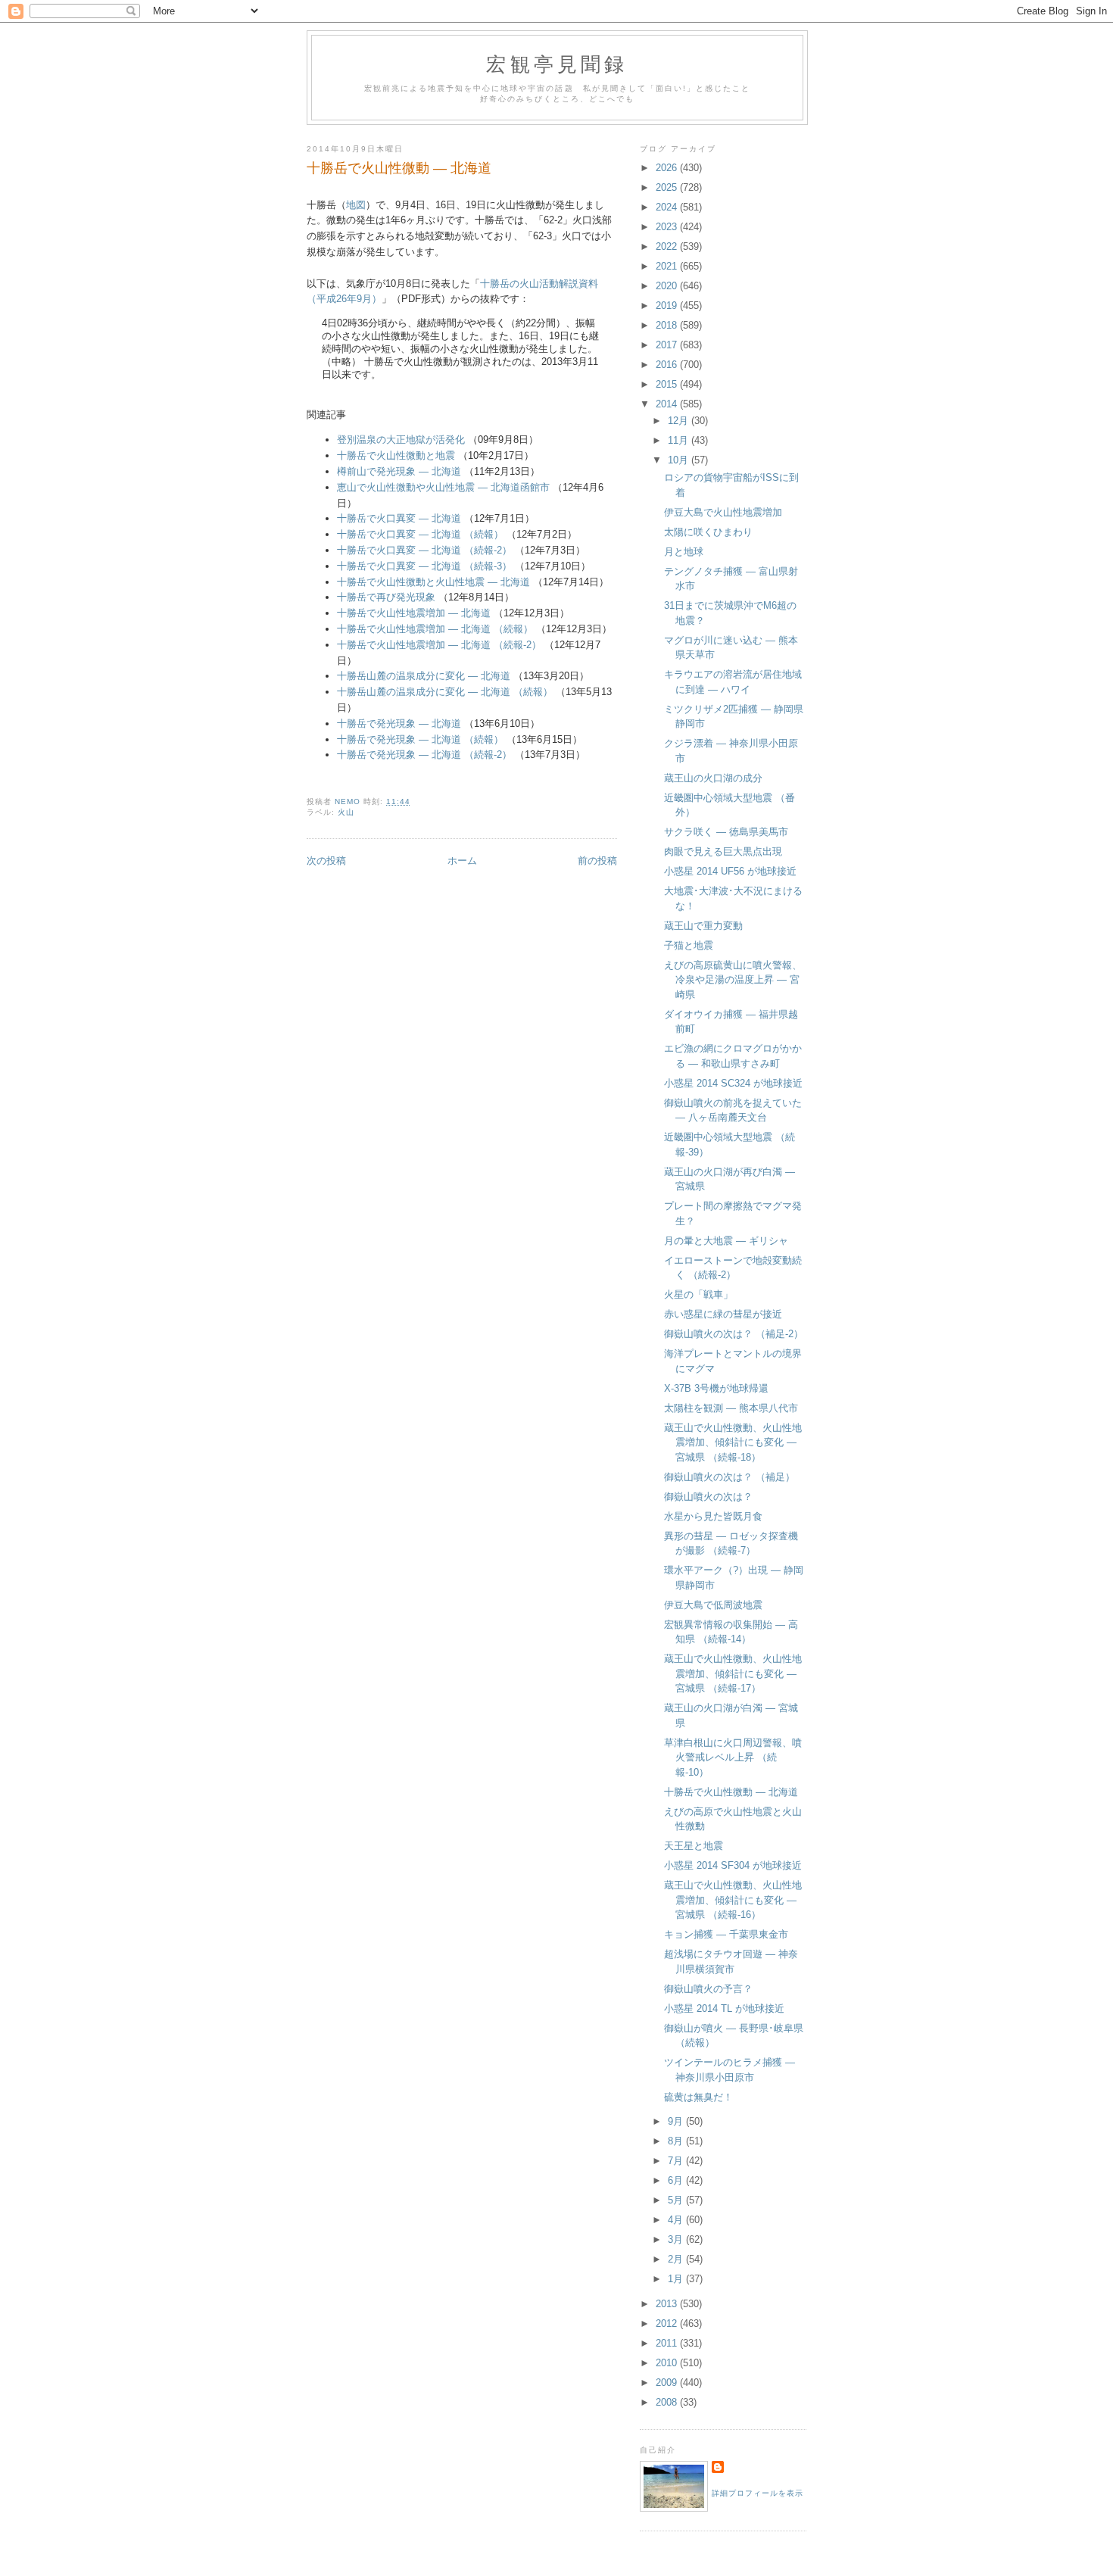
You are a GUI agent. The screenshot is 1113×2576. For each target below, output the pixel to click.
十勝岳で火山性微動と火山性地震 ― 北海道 (433, 582)
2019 (668, 306)
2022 (668, 246)
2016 (668, 365)
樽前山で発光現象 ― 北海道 (399, 471)
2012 (668, 2323)
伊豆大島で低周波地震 (713, 1605)
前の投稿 (597, 861)
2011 (668, 2343)
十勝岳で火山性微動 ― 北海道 (731, 1792)
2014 (668, 404)
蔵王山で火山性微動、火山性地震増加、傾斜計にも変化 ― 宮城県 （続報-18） (733, 1442)
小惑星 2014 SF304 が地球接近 (733, 1865)
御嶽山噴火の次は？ (708, 1497)
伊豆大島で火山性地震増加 (723, 512)
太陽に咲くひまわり (708, 532)
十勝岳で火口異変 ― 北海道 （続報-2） (424, 550)
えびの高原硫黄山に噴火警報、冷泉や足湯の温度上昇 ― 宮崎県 (733, 980)
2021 (668, 266)
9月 (677, 2121)
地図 (356, 205)
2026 (668, 168)
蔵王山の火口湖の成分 (713, 778)
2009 (668, 2383)
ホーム (462, 861)
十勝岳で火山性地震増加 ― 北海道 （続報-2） (439, 645)
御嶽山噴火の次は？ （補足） (730, 1477)
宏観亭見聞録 (557, 64)
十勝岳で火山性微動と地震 (396, 455)
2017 (668, 345)
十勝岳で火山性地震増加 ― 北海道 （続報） (435, 629)
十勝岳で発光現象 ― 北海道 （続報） (420, 739)
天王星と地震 (694, 1846)
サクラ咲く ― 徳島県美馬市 (726, 832)
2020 (668, 286)
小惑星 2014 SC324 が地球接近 (733, 1083)
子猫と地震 (689, 945)
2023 (668, 227)
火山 (346, 812)
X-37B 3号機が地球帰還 (716, 1388)
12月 (680, 421)
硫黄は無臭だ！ (698, 2097)
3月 (677, 2239)
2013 (668, 2304)
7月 (677, 2161)
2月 (677, 2259)
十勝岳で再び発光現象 (386, 597)
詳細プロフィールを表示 (758, 2493)
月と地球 (684, 552)
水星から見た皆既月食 (713, 1516)
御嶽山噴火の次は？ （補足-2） (734, 1334)
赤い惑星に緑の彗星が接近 (723, 1314)
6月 (677, 2180)
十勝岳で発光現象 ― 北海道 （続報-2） (424, 755)
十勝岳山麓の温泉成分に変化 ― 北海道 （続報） (445, 692)
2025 (668, 187)
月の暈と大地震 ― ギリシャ (726, 1241)
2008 (668, 2402)
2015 (668, 384)
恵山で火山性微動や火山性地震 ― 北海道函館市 (443, 487)
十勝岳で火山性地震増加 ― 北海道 (414, 613)
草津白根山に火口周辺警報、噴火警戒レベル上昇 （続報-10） (733, 1757)
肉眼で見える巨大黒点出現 (723, 851)
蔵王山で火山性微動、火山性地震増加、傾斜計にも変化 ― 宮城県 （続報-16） (733, 1900)
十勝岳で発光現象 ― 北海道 (399, 724)
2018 (668, 325)
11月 (680, 440)
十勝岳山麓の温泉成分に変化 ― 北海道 (424, 676)
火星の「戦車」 (698, 1294)
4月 (677, 2220)
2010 (668, 2363)
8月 (677, 2141)
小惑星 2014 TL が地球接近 (724, 2008)
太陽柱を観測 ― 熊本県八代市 (731, 1408)
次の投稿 (326, 861)
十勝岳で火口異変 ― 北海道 (399, 518)
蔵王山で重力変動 (703, 926)
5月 (677, 2200)
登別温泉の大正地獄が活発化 (401, 440)
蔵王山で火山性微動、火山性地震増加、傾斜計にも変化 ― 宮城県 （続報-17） (733, 1673)
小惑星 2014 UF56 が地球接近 (730, 871)
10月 (680, 460)
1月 (677, 2279)
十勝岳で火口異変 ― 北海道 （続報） (420, 534)
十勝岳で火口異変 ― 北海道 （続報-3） (424, 566)
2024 (668, 207)
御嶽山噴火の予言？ (708, 1989)
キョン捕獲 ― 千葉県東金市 (726, 1934)
